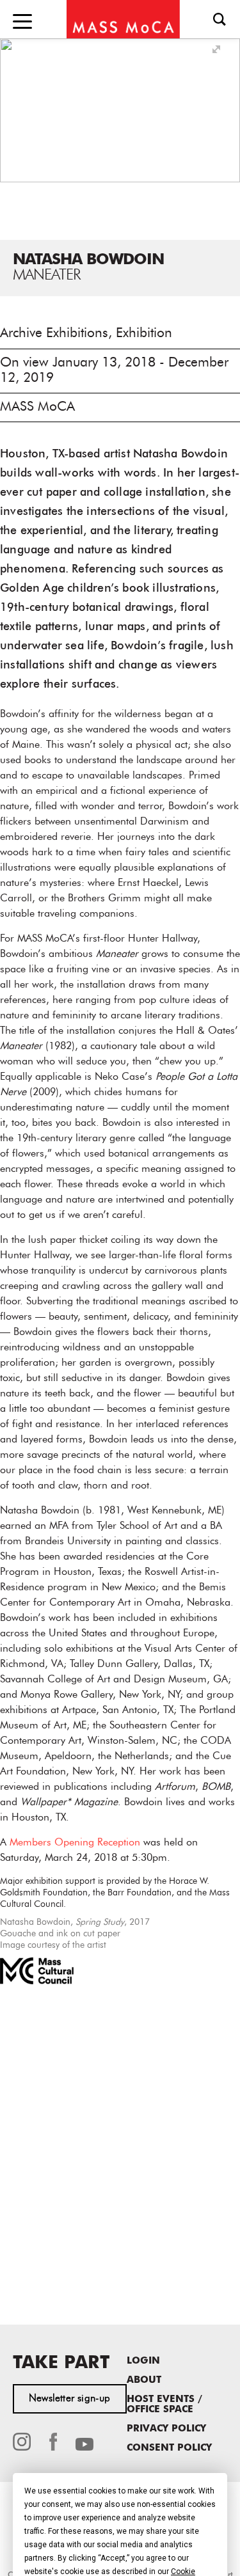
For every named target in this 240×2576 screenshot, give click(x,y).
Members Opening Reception (75, 1843)
